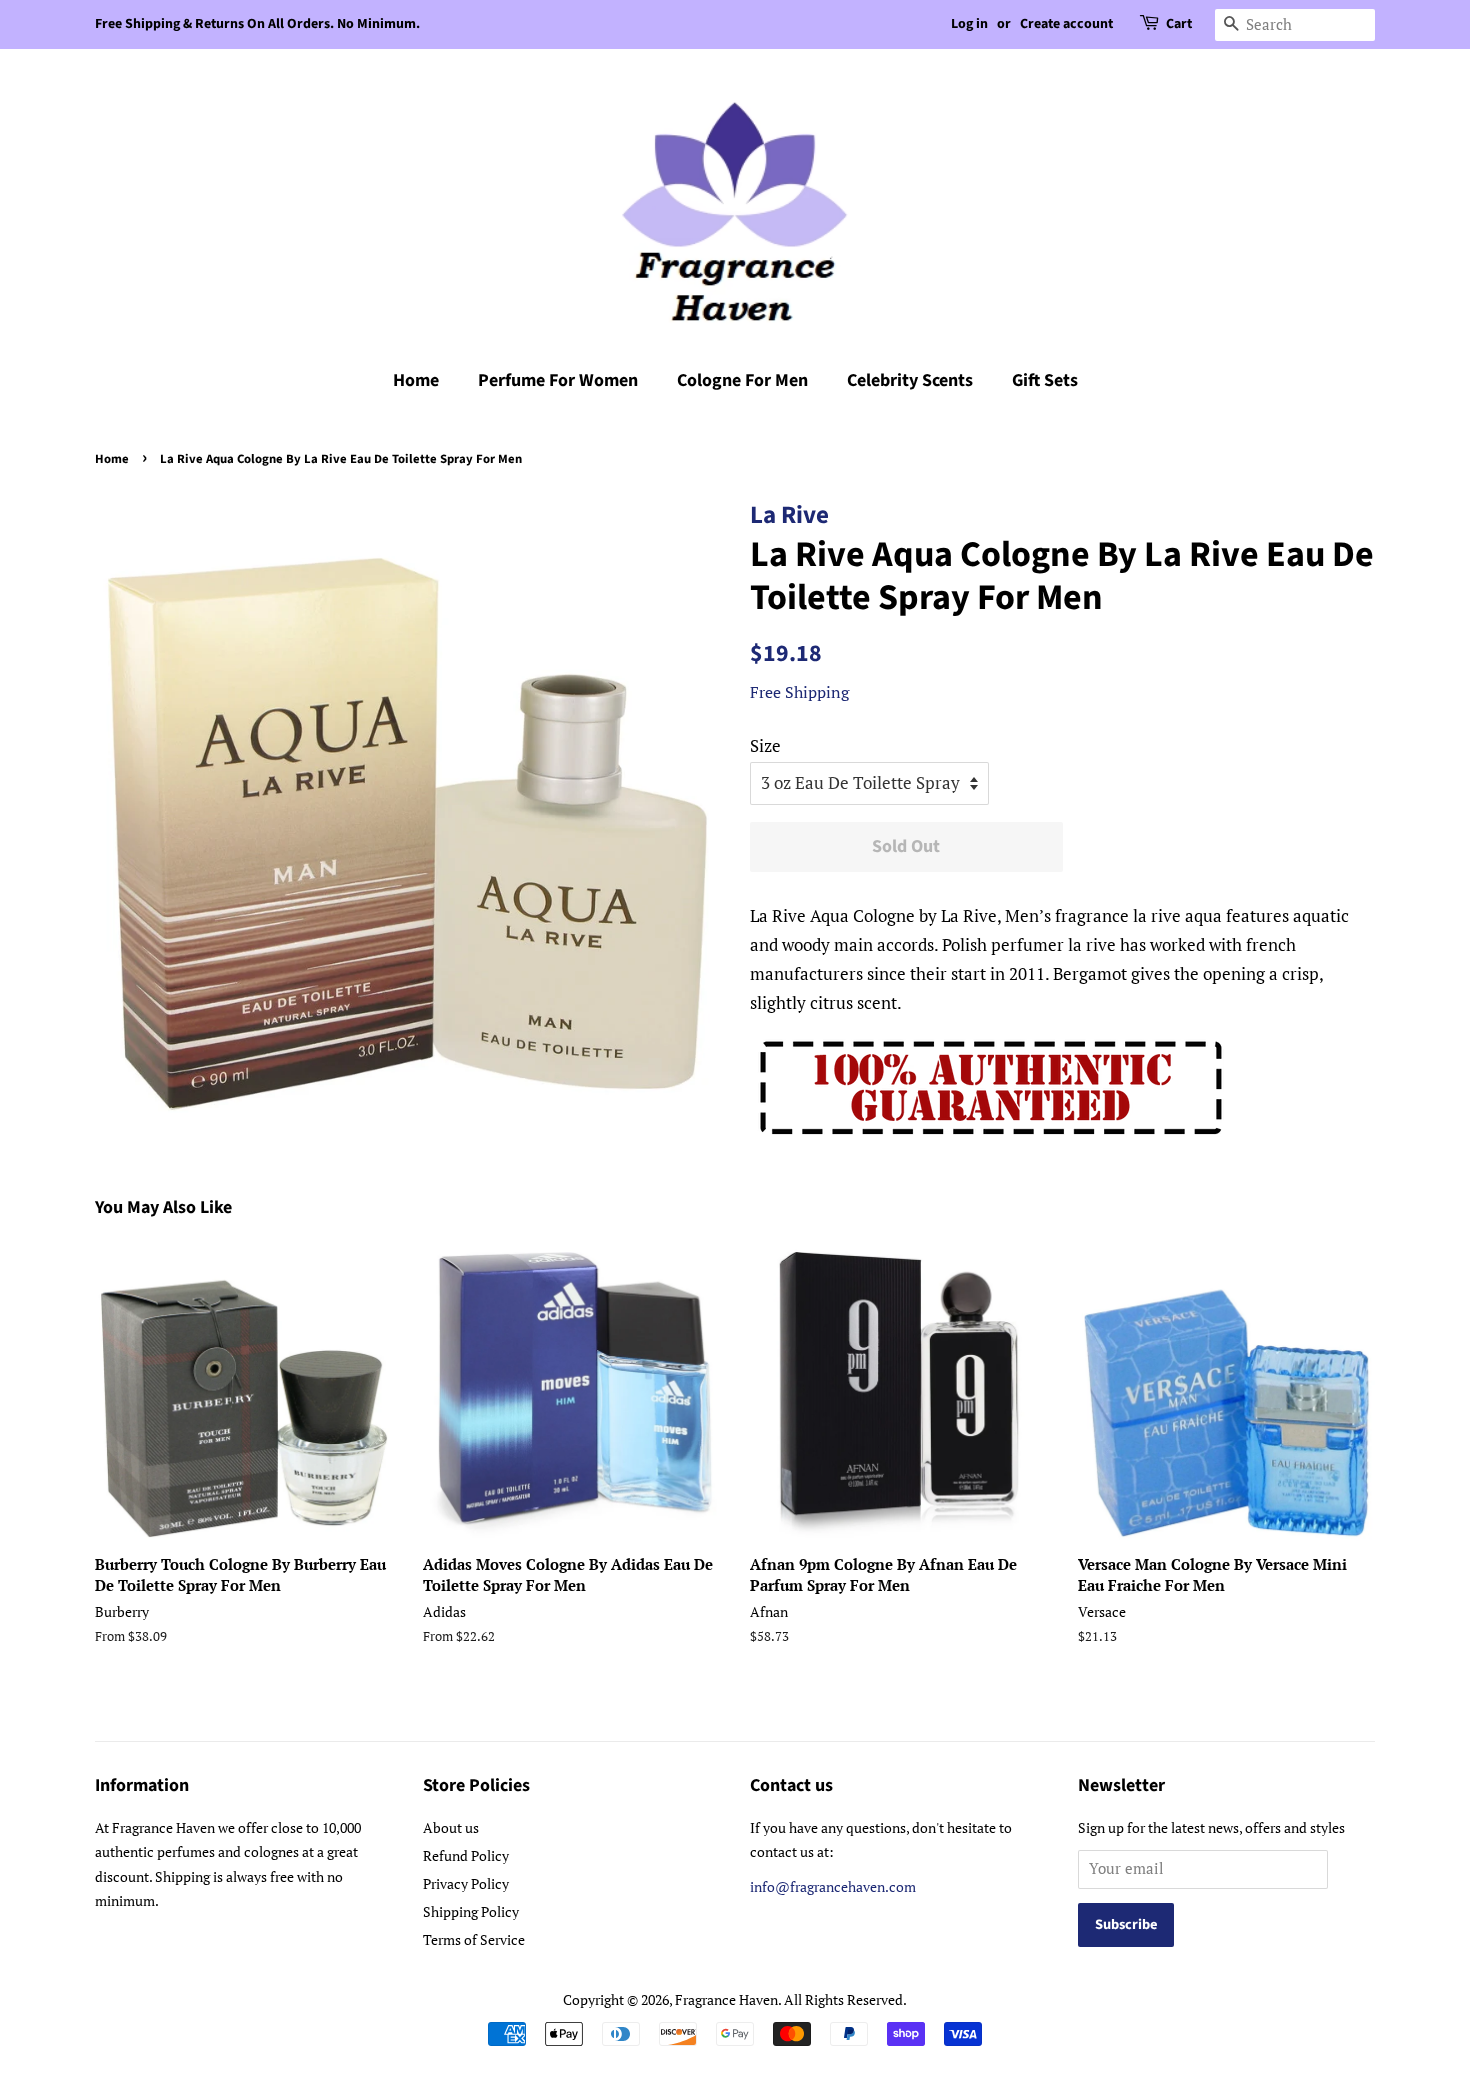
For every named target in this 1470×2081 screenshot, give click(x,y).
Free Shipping (799, 692)
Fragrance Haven (726, 1999)
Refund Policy (466, 1855)
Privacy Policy (466, 1883)
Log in (969, 24)
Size (765, 745)
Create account (1066, 24)
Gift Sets (1045, 380)
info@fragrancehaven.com (833, 1886)
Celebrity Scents (910, 380)
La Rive (789, 515)
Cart (1179, 24)
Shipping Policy (471, 1911)
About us (451, 1827)
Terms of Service (474, 1939)
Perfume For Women (558, 380)
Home (416, 380)
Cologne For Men (742, 380)
